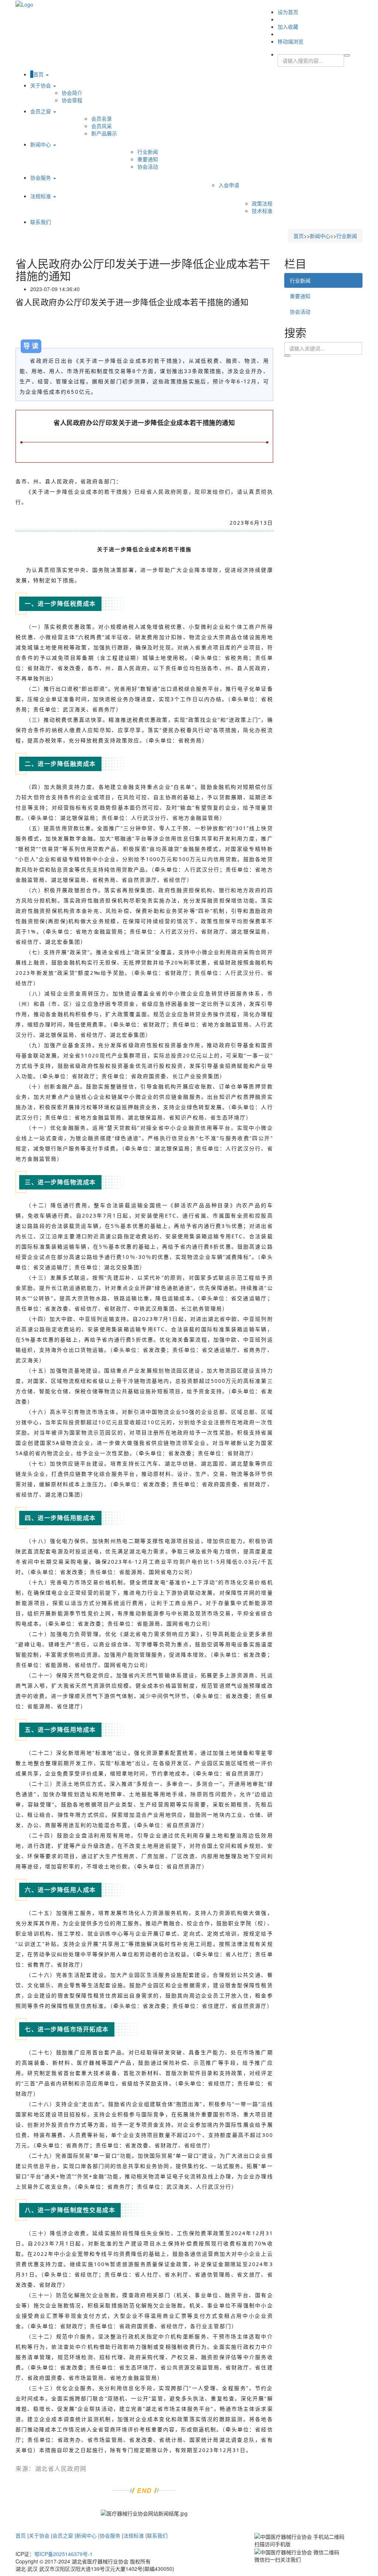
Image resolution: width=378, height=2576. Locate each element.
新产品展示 (104, 133)
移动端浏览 (291, 41)
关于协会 (41, 85)
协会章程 (72, 100)
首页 (39, 74)
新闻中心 (41, 144)
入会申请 (229, 185)
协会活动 (148, 166)
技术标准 (262, 211)
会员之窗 (41, 111)
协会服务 (41, 177)
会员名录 (102, 118)
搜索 (287, 356)
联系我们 (41, 222)
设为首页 (288, 12)
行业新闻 (148, 152)
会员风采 (102, 126)
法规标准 (41, 196)
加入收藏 (288, 27)
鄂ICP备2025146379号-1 (63, 2554)
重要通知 (148, 159)
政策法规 (262, 203)
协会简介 (72, 93)
